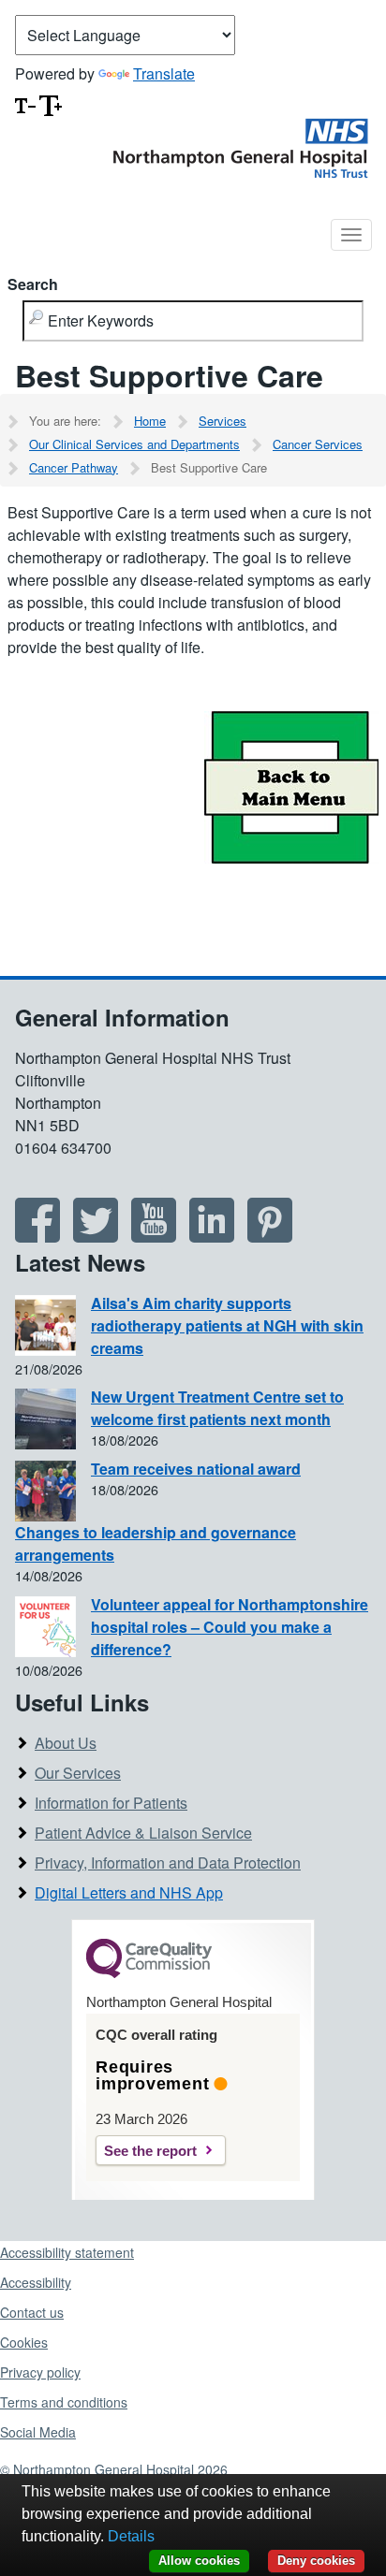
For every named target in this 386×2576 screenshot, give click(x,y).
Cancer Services (318, 444)
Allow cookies (199, 2561)
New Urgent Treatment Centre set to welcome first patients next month (217, 1408)
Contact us (32, 2312)
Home (150, 421)
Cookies (24, 2342)
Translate (164, 73)
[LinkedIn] (212, 1236)
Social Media (38, 2432)
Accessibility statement (67, 2252)
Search (33, 284)
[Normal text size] (25, 103)
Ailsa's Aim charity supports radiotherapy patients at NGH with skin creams (227, 1325)
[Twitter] (96, 1236)
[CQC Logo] (149, 1973)
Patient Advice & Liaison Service (143, 1833)
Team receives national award (196, 1469)
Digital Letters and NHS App (129, 1892)
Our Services (78, 1773)
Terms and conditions (64, 2402)
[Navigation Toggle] (351, 235)
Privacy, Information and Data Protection (168, 1863)
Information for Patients (111, 1803)
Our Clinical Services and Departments (134, 444)
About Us (66, 1743)
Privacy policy (40, 2372)
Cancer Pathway (74, 467)
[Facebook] (37, 1236)
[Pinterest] (270, 1236)
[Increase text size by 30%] (51, 103)
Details (131, 2536)
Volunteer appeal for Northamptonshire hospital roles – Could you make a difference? (230, 1627)
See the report (150, 2151)
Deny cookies (316, 2561)
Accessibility (36, 2282)
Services (223, 421)
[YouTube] (154, 1236)
